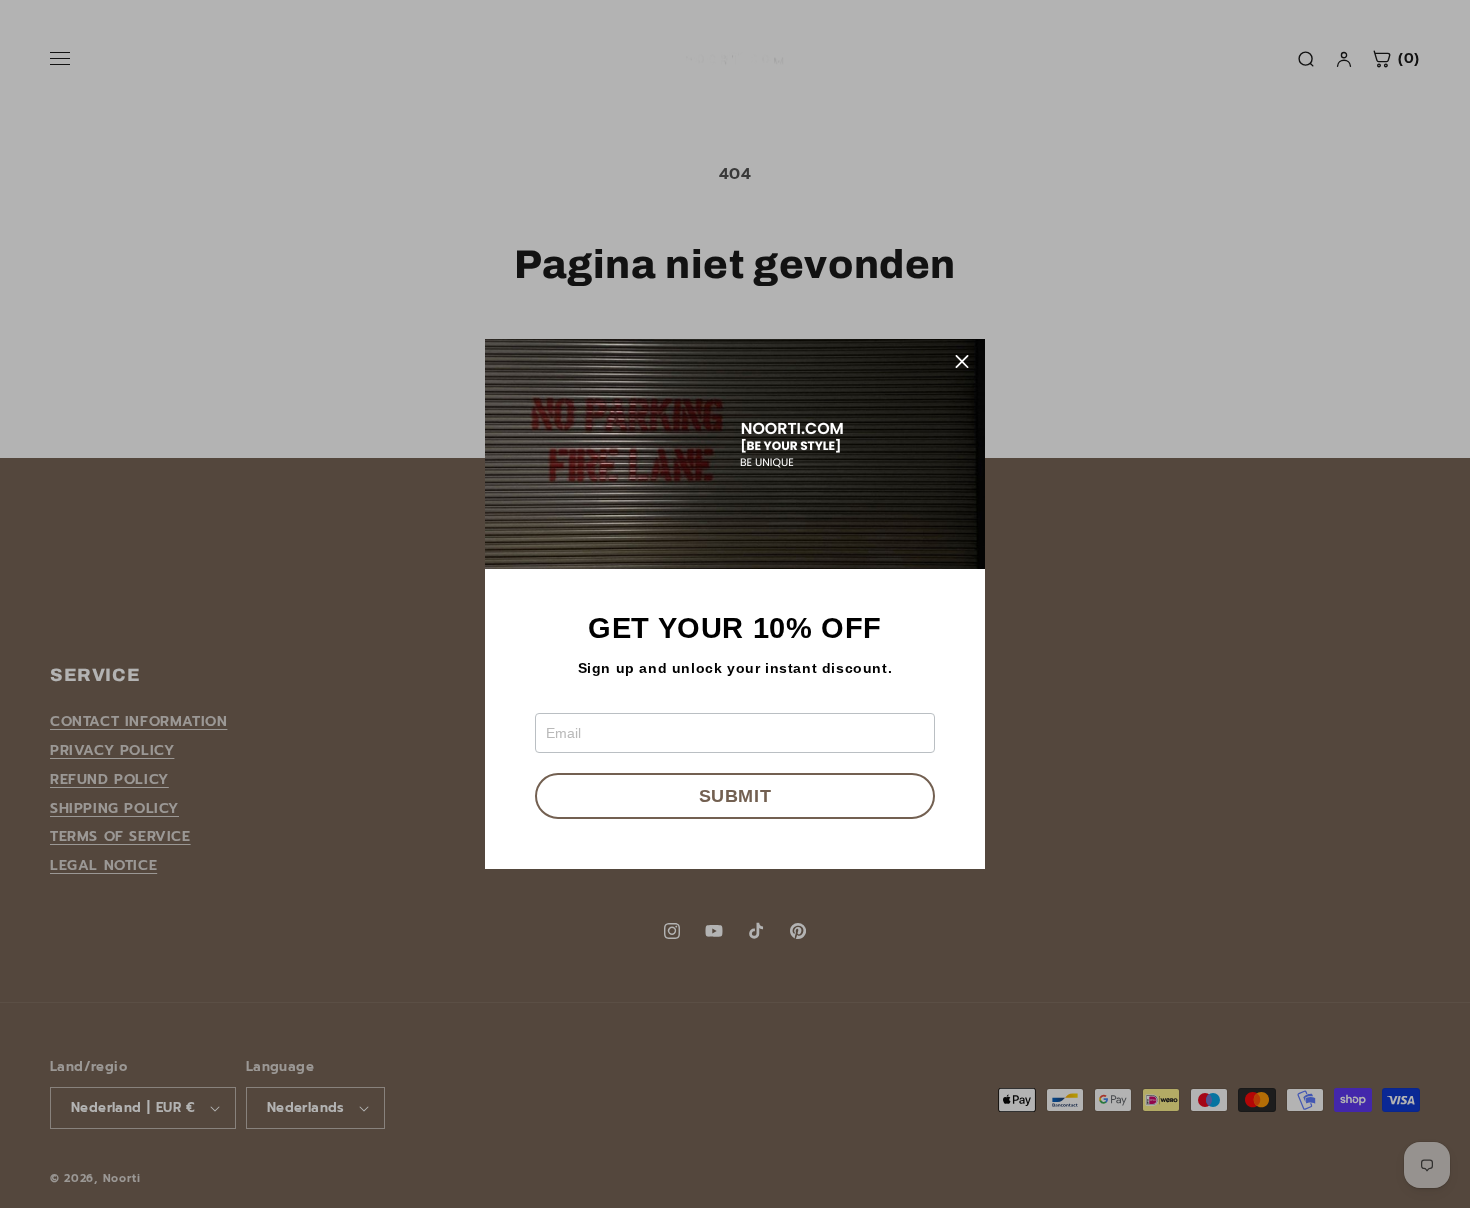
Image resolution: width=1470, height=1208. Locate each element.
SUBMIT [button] (735, 796)
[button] (962, 362)
